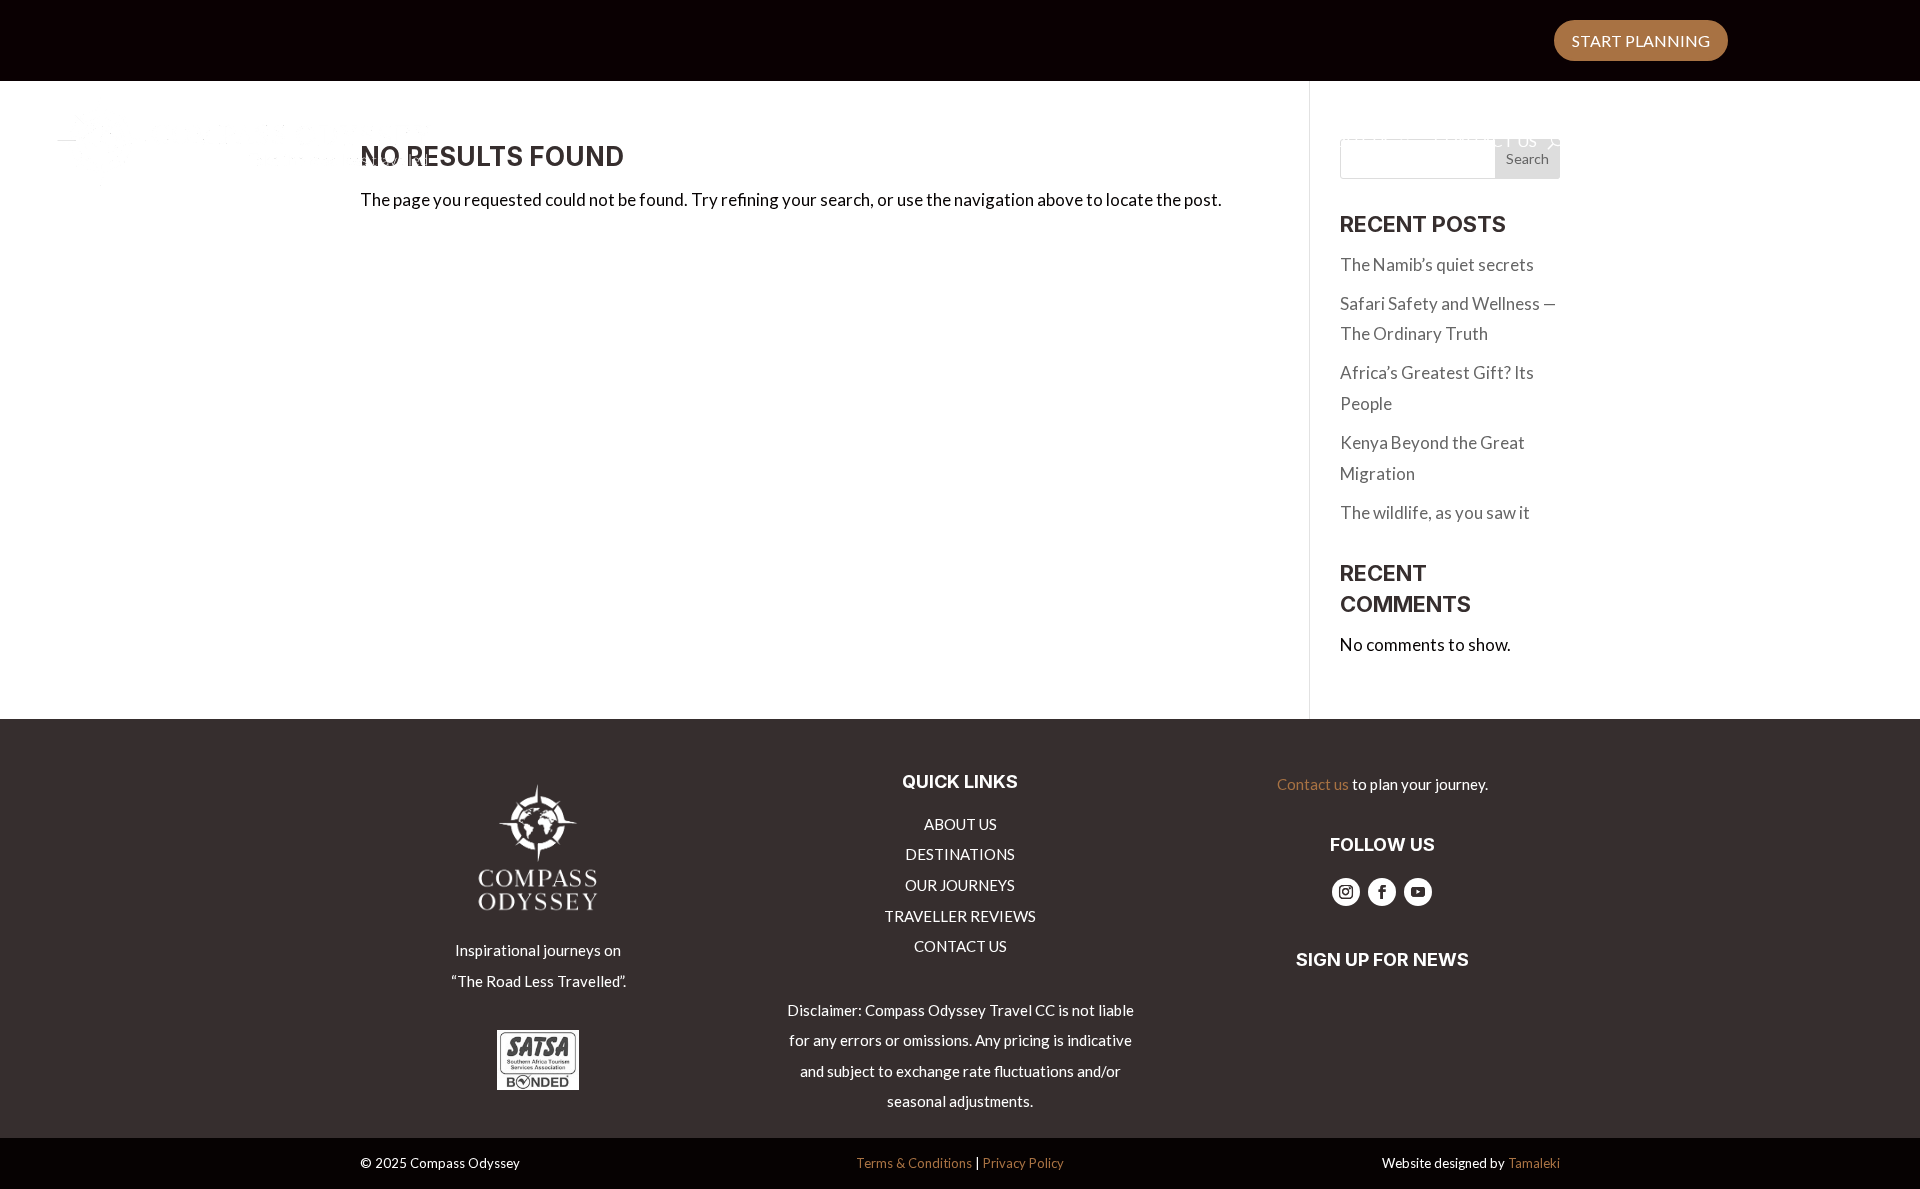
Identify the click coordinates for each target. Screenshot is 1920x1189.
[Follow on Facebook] (1382, 892)
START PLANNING (1641, 40)
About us (1351, 142)
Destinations (931, 142)
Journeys (1073, 142)
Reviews (1190, 142)
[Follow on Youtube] (1418, 892)
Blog (1267, 142)
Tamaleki (1534, 1163)
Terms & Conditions (914, 1163)
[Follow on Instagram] (1346, 892)
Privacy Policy (1023, 1163)
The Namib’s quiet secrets (1437, 264)
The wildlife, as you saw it (1435, 512)
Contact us (1485, 142)
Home (824, 142)
